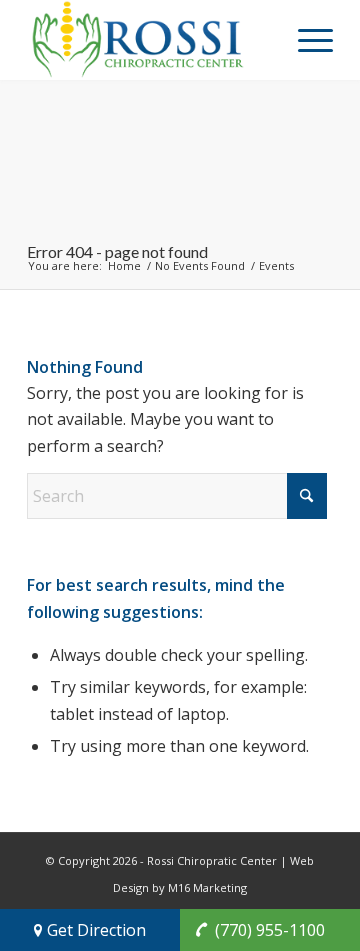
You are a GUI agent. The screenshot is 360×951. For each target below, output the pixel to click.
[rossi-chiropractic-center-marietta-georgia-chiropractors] (149, 40)
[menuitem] (305, 40)
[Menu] (305, 40)
